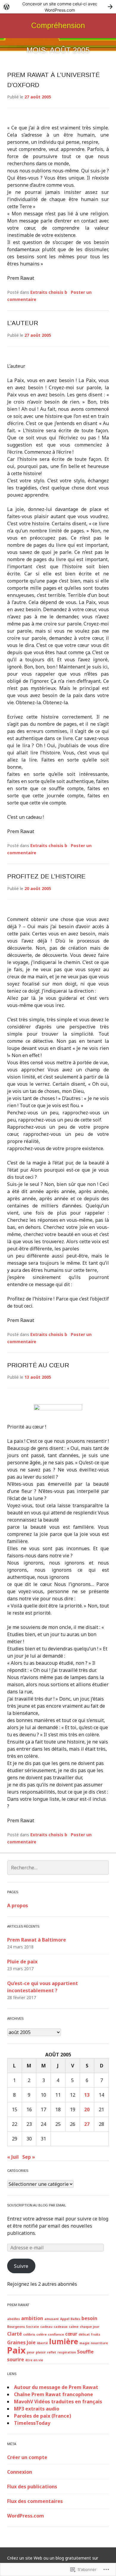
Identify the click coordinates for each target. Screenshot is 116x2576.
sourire (16, 2359)
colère (41, 2334)
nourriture (99, 2343)
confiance (56, 2334)
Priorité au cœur (38, 1365)
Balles (75, 2319)
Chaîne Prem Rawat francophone (54, 2394)
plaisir (41, 2352)
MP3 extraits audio (37, 2409)
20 (87, 2109)
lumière (64, 2341)
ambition (32, 2318)
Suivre (21, 2266)
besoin (89, 2318)
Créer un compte (27, 2457)
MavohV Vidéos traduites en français (58, 2402)
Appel (65, 2319)
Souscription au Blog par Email (37, 2205)
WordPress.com (26, 2516)
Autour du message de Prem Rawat (56, 2387)
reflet (52, 2352)
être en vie (34, 2360)
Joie (31, 2342)
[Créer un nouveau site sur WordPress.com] (58, 7)
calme (74, 2327)
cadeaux (61, 2327)
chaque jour (90, 2327)
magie (84, 2343)
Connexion (20, 2472)
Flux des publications (32, 2487)
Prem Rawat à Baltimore (37, 1940)
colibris (29, 2334)
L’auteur (23, 323)
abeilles (14, 2319)
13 (87, 2095)
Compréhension (58, 25)
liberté (42, 2343)
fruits (96, 2334)
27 (87, 2124)
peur (31, 2352)
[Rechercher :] (58, 1868)
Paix (16, 2350)
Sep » (29, 2157)
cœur (71, 2334)
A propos (18, 1905)
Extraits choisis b (49, 292)
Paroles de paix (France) (43, 2416)
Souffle (85, 2352)
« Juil (13, 2157)
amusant (52, 2319)
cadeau (46, 2327)
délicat (84, 2334)
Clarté (15, 2334)
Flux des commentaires (35, 2501)
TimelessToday (32, 2423)
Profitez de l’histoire (46, 876)
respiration (67, 2352)
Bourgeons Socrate (23, 2327)
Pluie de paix (22, 1962)
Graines (16, 2342)
